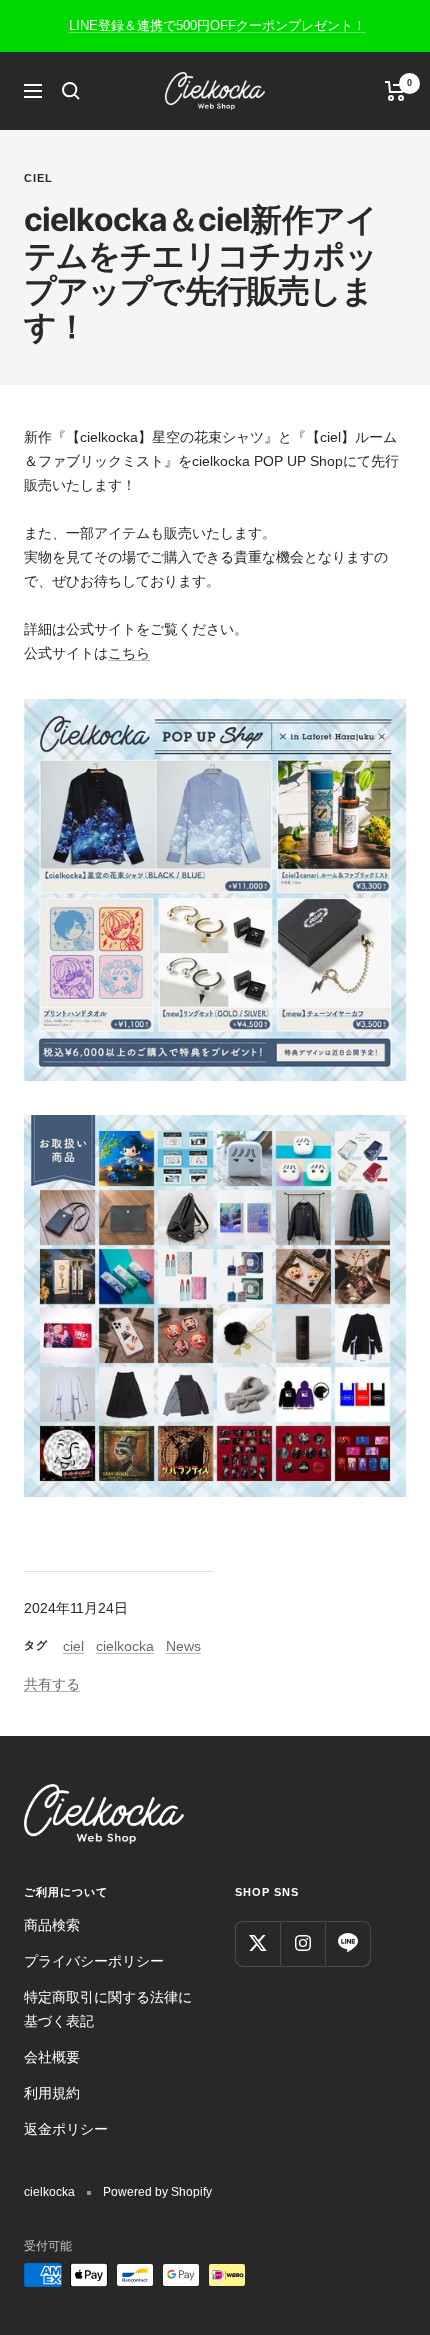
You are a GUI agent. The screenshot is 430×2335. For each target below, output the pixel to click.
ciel (38, 178)
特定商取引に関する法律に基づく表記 (108, 2009)
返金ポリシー (66, 2129)
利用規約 (52, 2093)
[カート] (395, 91)
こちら (129, 653)
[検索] (71, 91)
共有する (52, 1684)
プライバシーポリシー (94, 1961)
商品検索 (52, 1925)
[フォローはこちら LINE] (347, 1943)
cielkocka (125, 1646)
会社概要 (52, 2057)
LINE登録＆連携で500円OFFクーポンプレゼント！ (217, 25)
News (183, 1646)
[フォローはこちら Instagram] (302, 1943)
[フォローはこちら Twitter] (257, 1943)
